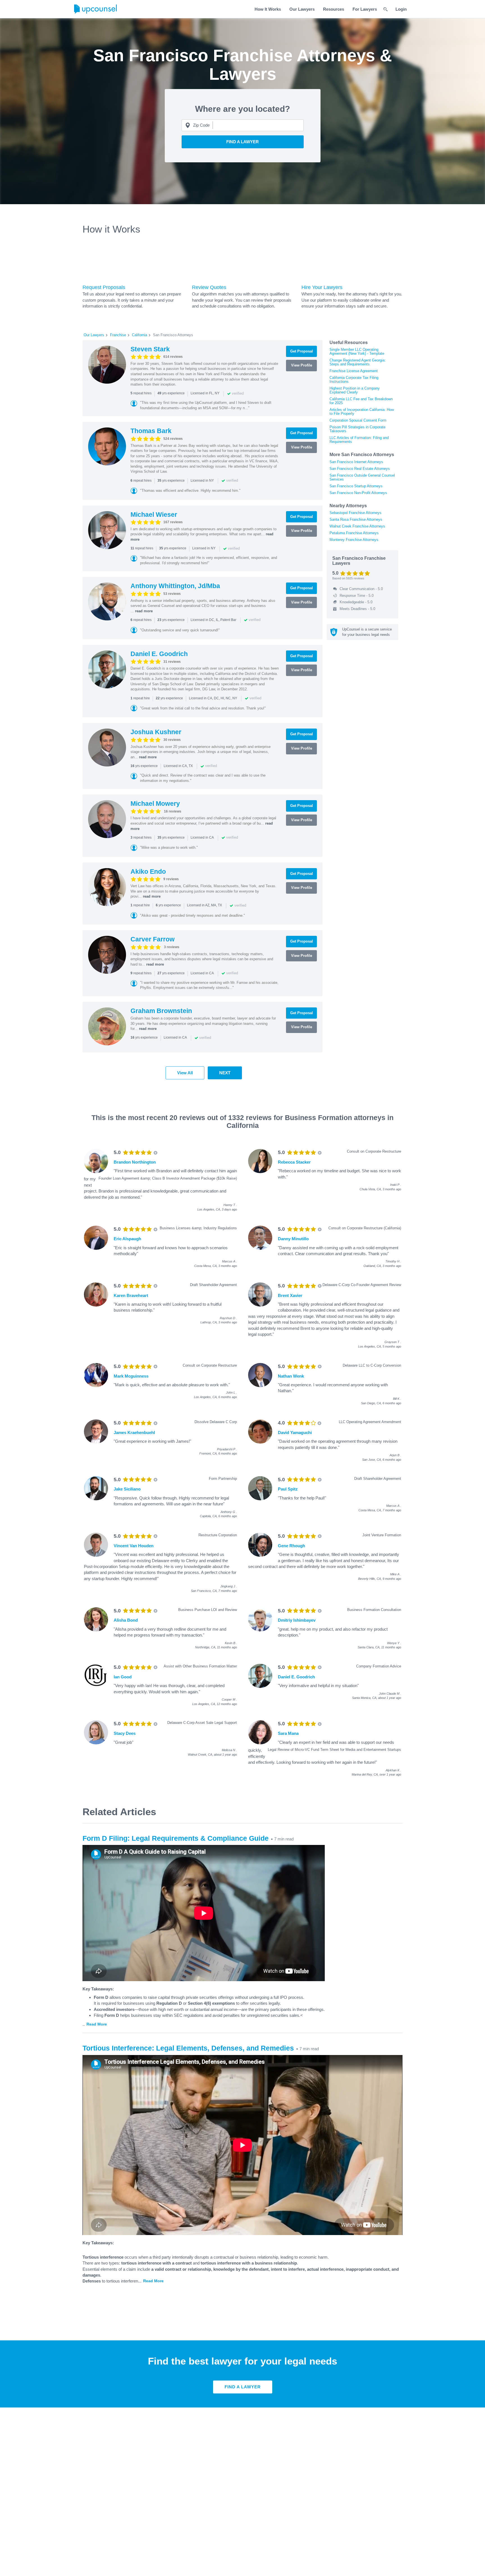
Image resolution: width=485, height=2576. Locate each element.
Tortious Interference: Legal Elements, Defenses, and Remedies (188, 2048)
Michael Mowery (155, 804)
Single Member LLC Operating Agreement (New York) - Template (357, 351)
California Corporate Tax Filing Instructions (354, 380)
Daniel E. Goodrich (159, 654)
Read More (97, 2024)
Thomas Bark (151, 431)
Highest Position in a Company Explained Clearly (355, 390)
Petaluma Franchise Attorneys (354, 533)
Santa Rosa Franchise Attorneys (356, 519)
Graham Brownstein (161, 1011)
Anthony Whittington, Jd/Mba (175, 586)
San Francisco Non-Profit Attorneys (358, 493)
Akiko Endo (148, 871)
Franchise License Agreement (354, 371)
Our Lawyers (302, 9)
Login (401, 9)
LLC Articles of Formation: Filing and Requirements (359, 440)
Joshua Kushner (156, 732)
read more (144, 611)
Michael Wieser (154, 515)
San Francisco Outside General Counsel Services (362, 477)
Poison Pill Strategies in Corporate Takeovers (357, 429)
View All (185, 1073)
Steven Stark (150, 349)
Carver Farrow (153, 939)
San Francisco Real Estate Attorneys (360, 469)
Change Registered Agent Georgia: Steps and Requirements (358, 362)
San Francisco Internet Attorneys (356, 462)
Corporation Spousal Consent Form (358, 420)
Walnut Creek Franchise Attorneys (357, 526)
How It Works (268, 9)
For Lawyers (365, 9)
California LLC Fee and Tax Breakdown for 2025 (361, 401)
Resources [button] (334, 9)
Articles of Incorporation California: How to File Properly (362, 412)
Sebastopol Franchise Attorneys (355, 513)
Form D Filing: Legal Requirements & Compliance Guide (176, 1838)
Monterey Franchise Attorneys (354, 540)
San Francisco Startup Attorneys (356, 486)
